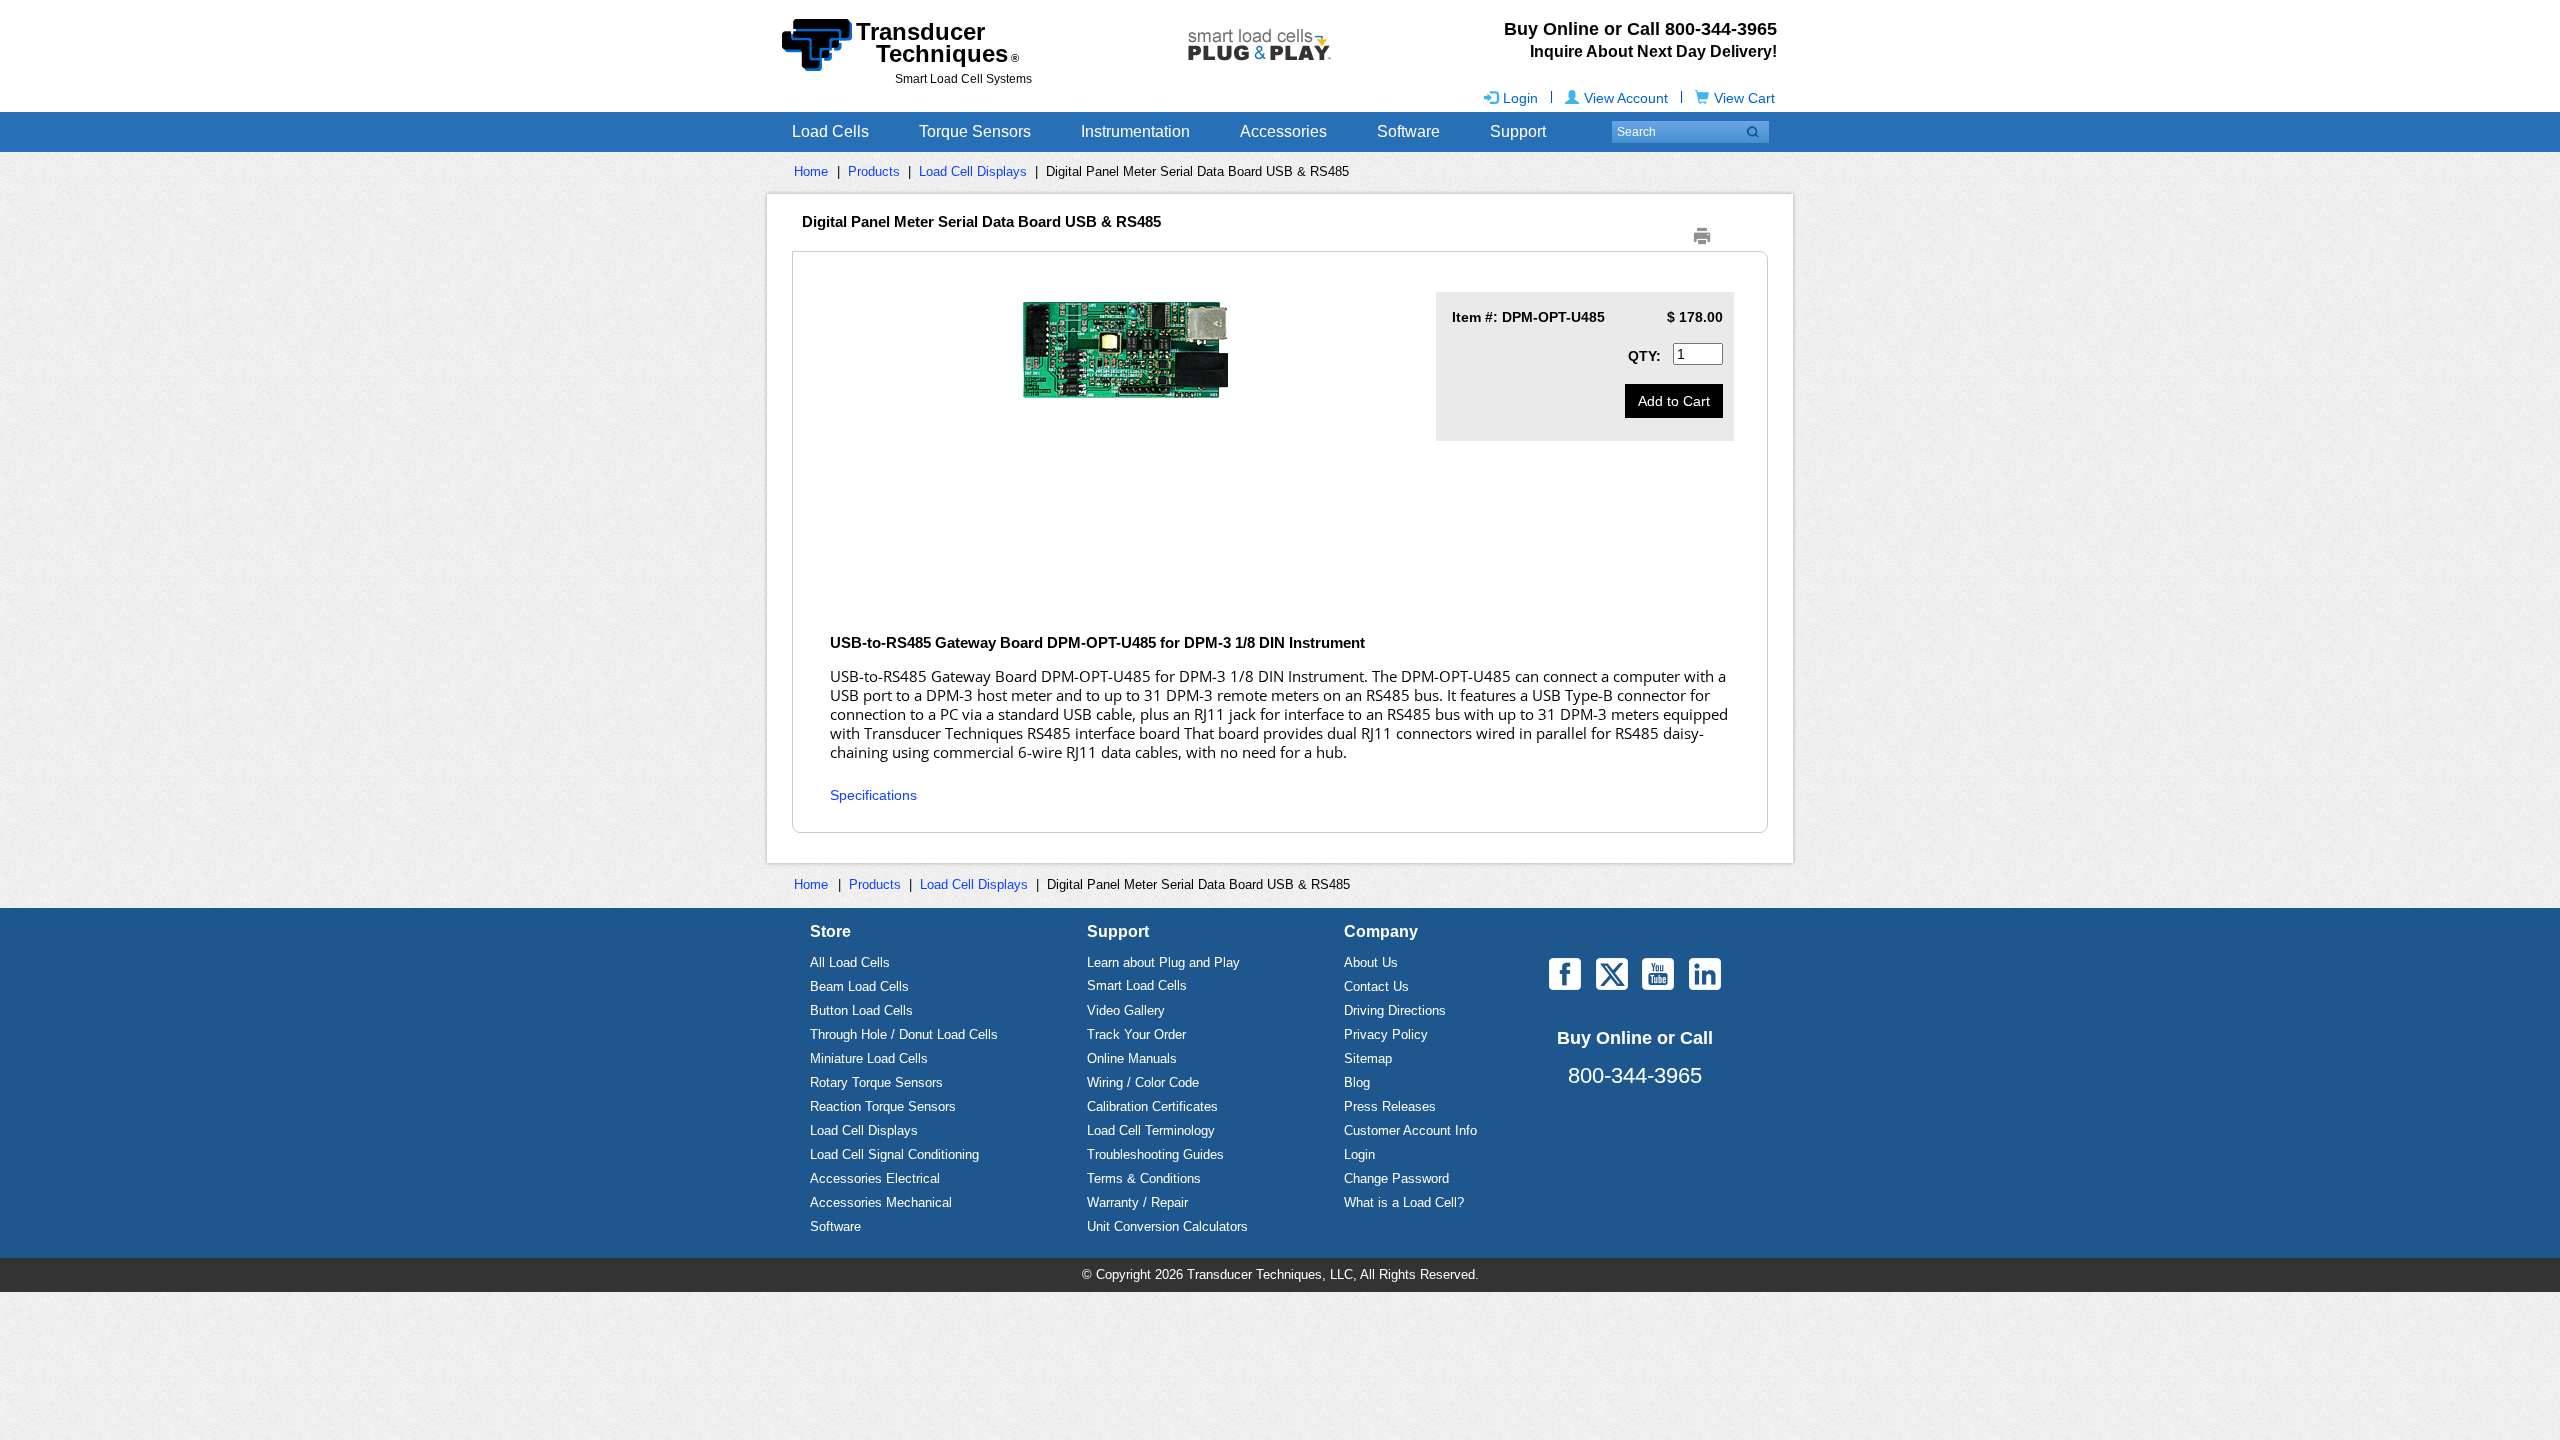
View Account (1626, 98)
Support (1518, 131)
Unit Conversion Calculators (1167, 1226)
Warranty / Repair (1137, 1202)
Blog (1357, 1082)
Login (1520, 98)
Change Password (1396, 1178)
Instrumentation (1135, 131)
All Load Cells (850, 962)
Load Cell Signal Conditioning (894, 1154)
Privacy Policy (1386, 1034)
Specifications (873, 795)
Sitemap (1368, 1058)
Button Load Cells (861, 1010)
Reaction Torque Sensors (883, 1106)
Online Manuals (1132, 1058)
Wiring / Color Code (1143, 1082)
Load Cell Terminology (1151, 1130)
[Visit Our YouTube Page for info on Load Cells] (1658, 974)
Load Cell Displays (973, 171)
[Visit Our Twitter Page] (1612, 974)
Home (811, 171)
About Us (1371, 962)
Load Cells (830, 131)
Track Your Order (1136, 1034)
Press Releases (1390, 1106)
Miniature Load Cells (869, 1058)
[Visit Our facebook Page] (1565, 974)
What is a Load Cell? (1404, 1202)
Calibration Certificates (1152, 1106)
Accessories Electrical (875, 1178)
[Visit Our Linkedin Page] (1705, 974)
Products (874, 171)
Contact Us (1376, 986)
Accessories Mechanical (881, 1202)
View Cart (1744, 98)
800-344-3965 (1635, 1075)
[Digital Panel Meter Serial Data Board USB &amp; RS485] (1125, 350)
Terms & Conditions (1144, 1178)
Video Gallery (1126, 1010)
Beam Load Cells (859, 986)
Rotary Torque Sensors (876, 1082)
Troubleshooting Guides (1155, 1154)
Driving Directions (1395, 1010)
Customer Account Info (1410, 1130)
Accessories (1283, 131)
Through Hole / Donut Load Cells (904, 1034)
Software (1408, 131)
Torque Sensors (975, 131)
